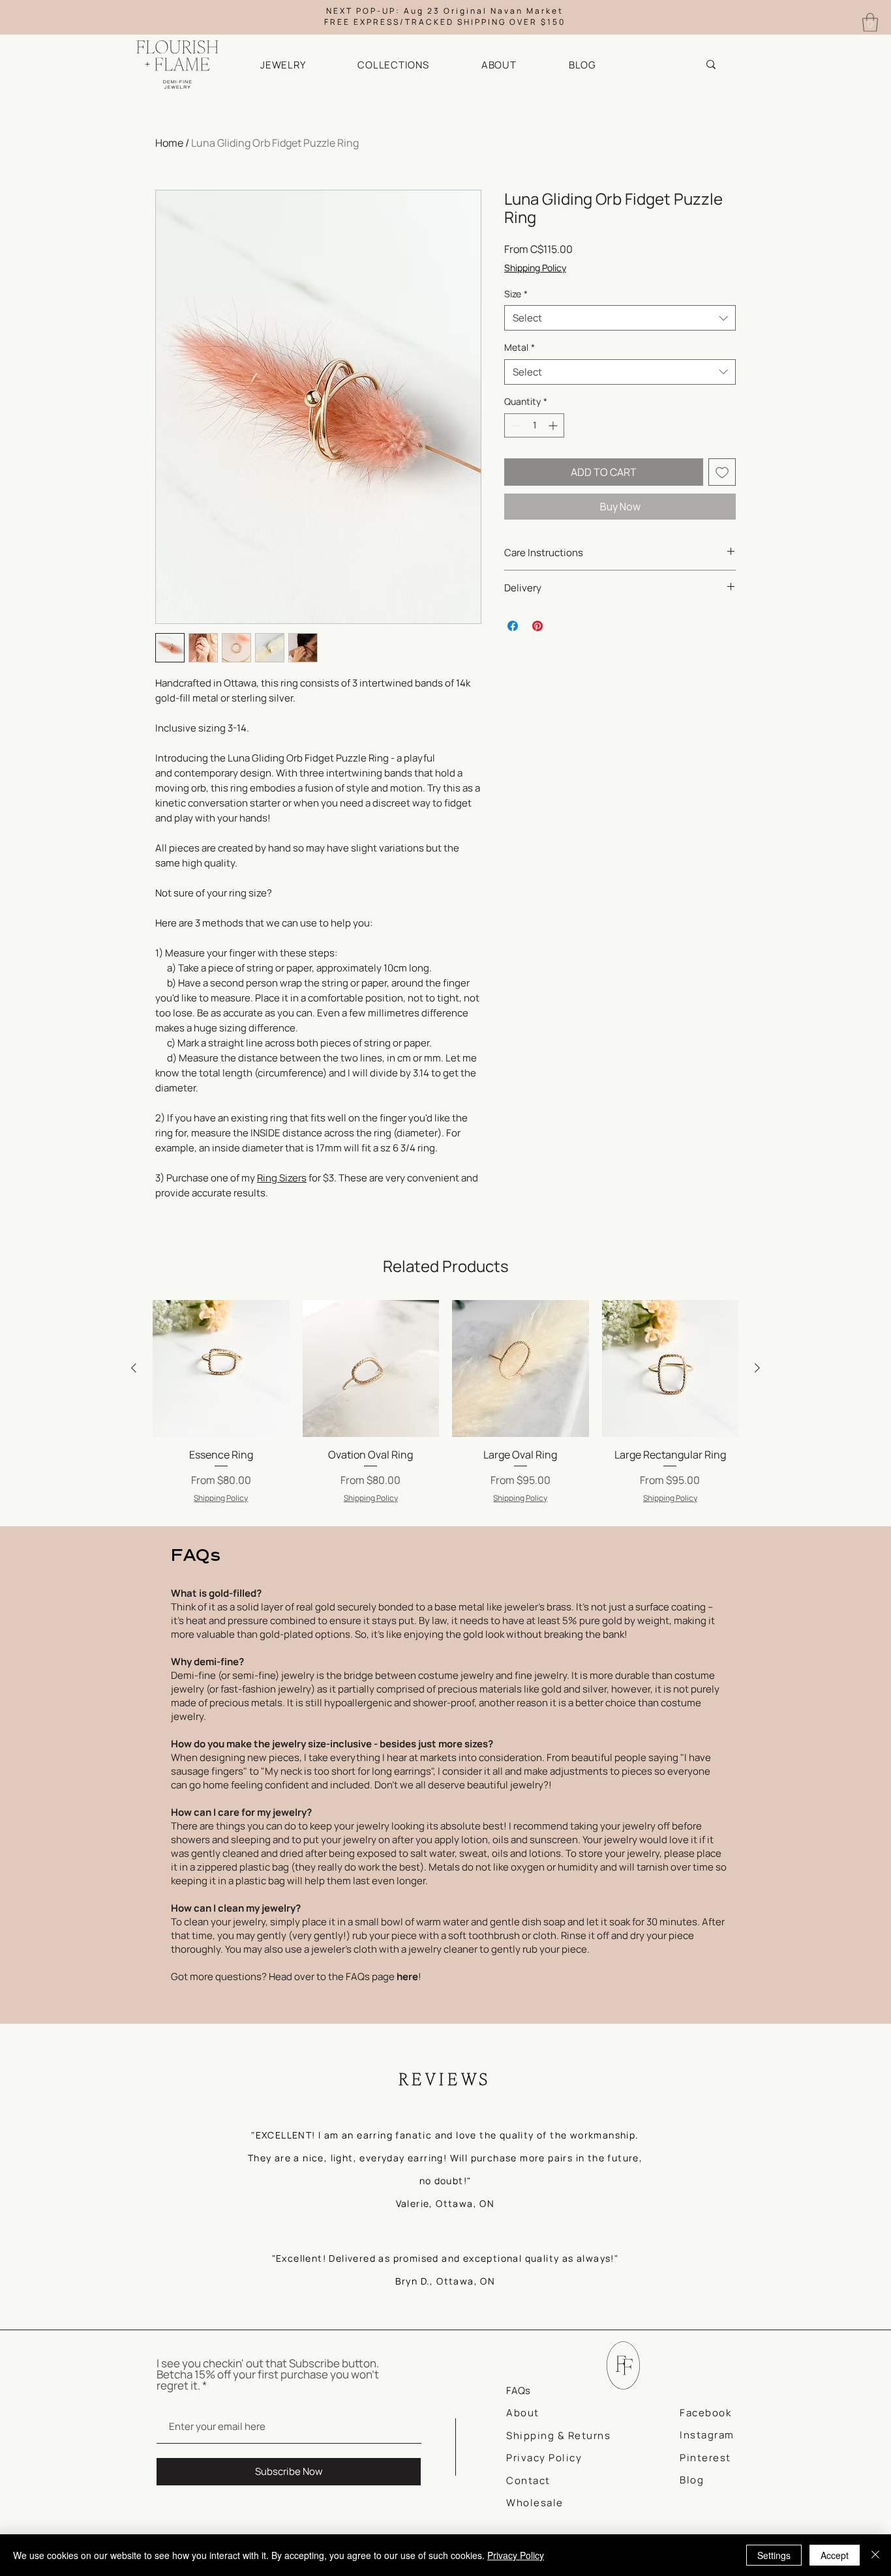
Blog (692, 2480)
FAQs (518, 2391)
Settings (774, 2555)
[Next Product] (757, 1368)
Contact (528, 2480)
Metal (520, 347)
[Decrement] (514, 425)
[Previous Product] (134, 1368)
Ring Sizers (282, 1178)
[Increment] (554, 425)
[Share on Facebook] (513, 626)
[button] (300, 65)
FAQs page (382, 1976)
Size (516, 294)
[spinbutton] (534, 425)
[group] (445, 1408)
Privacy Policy (516, 2555)
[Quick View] (221, 1369)
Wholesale (535, 2503)
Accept (835, 2555)
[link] (870, 22)
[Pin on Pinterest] (537, 626)
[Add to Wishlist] (722, 472)
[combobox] (620, 318)
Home (169, 143)
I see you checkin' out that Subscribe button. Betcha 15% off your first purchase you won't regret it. (268, 2374)
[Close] (875, 2555)
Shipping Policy (535, 268)
